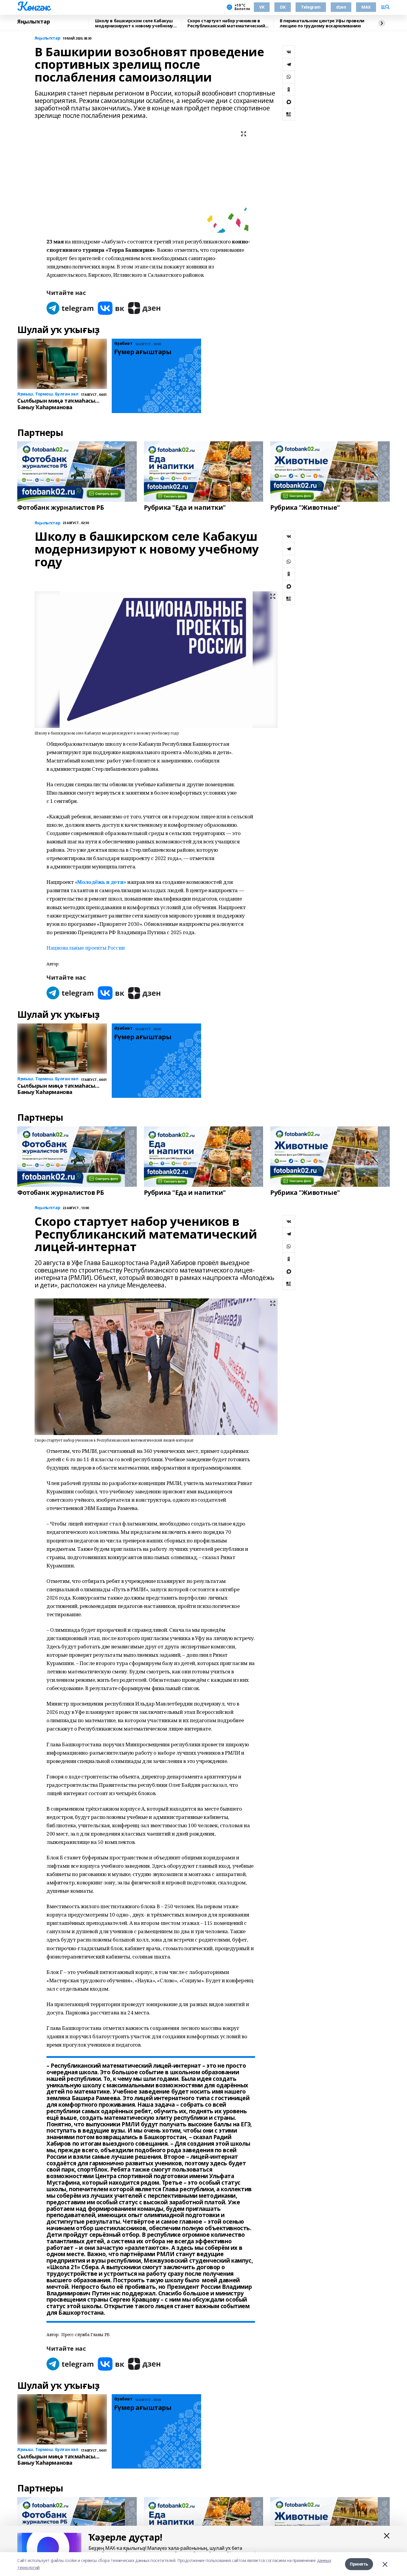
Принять (359, 2564)
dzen (341, 7)
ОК (283, 7)
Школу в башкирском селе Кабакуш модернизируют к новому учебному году (134, 23)
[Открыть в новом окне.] (70, 308)
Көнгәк (33, 6)
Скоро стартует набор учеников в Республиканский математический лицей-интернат (226, 23)
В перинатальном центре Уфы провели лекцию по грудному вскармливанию (322, 23)
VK (262, 7)
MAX (366, 7)
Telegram (311, 7)
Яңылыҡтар (34, 22)
